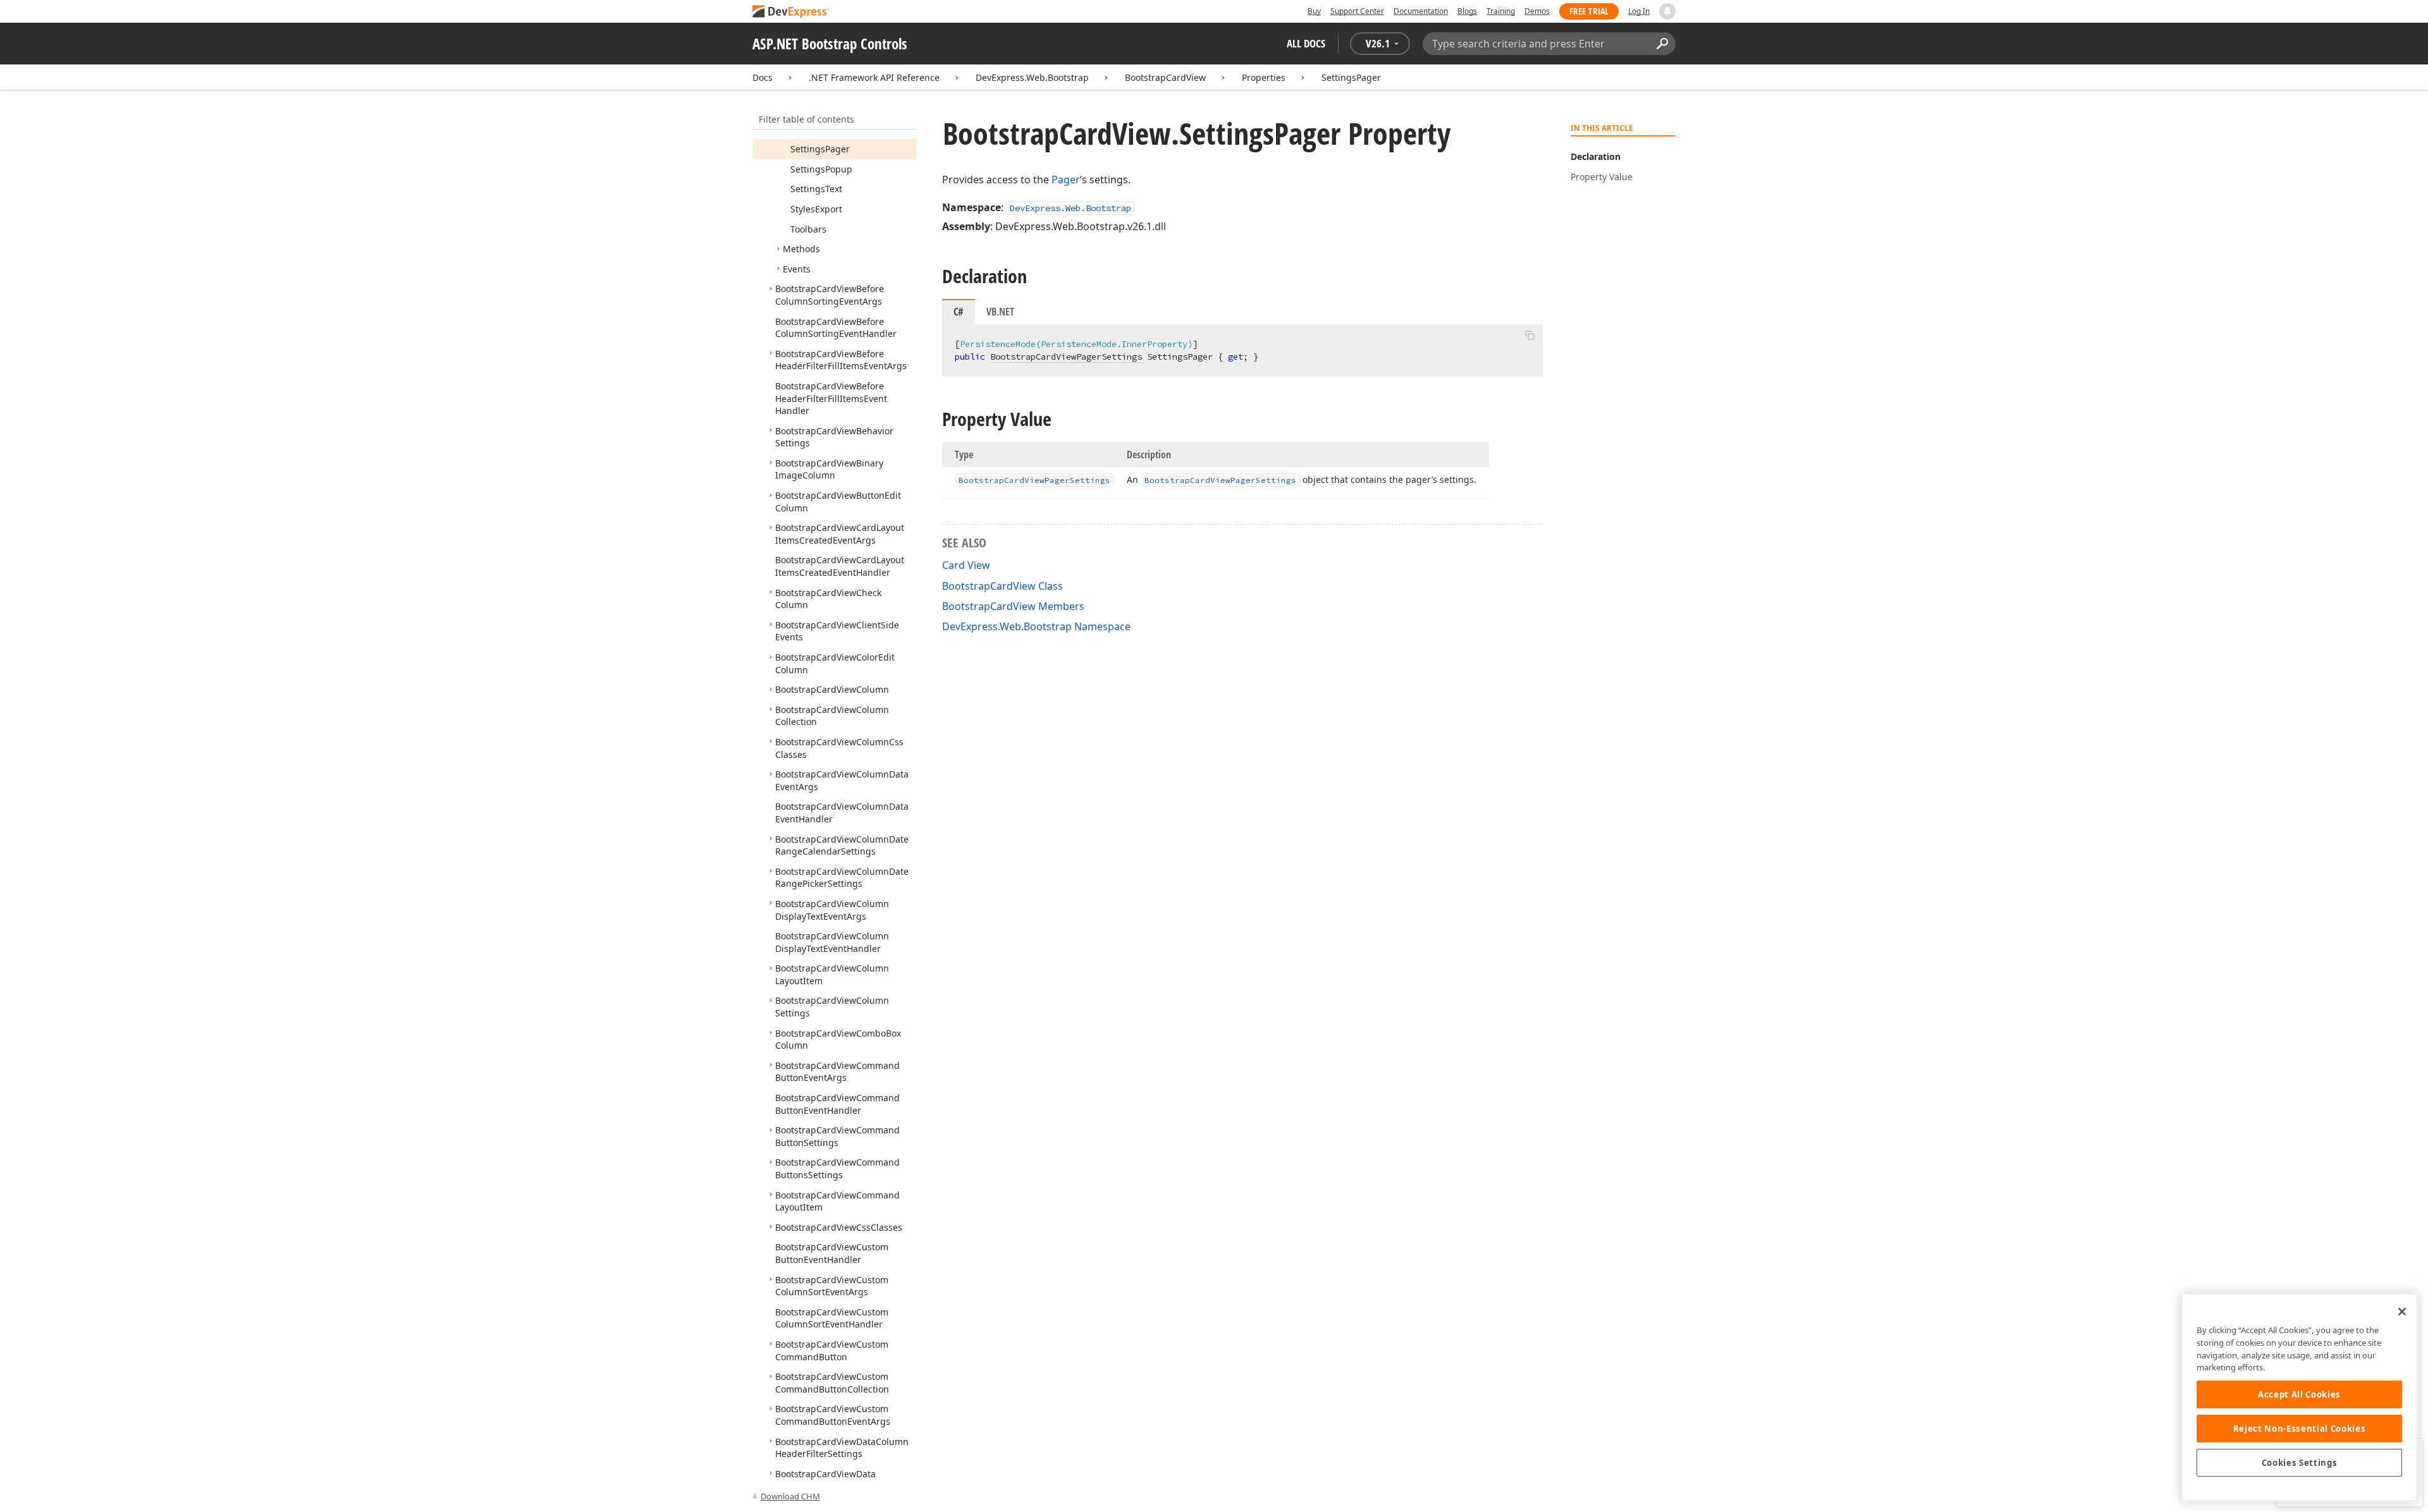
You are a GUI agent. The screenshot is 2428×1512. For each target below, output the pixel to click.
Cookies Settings (2300, 1463)
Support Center (1357, 11)
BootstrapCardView (1165, 77)
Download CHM (790, 1496)
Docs (763, 77)
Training (1501, 11)
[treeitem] (820, 149)
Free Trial (1589, 11)
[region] (2299, 1397)
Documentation (1421, 11)
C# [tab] (959, 312)
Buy (1314, 11)
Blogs (1467, 11)
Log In (1639, 11)
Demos (1537, 11)
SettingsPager (1351, 77)
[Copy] (1530, 335)
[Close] (2402, 1312)
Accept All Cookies (2299, 1394)
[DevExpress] (791, 12)
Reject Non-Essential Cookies (2299, 1429)
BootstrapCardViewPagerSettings (1066, 357)
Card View (966, 565)
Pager (1066, 180)
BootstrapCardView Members (1013, 606)
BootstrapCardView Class (1002, 586)
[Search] (1662, 44)
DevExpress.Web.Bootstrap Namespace (1036, 626)
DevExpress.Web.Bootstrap (1032, 77)
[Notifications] (1667, 11)
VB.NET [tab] (1000, 312)
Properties (1264, 77)
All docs (1306, 43)
